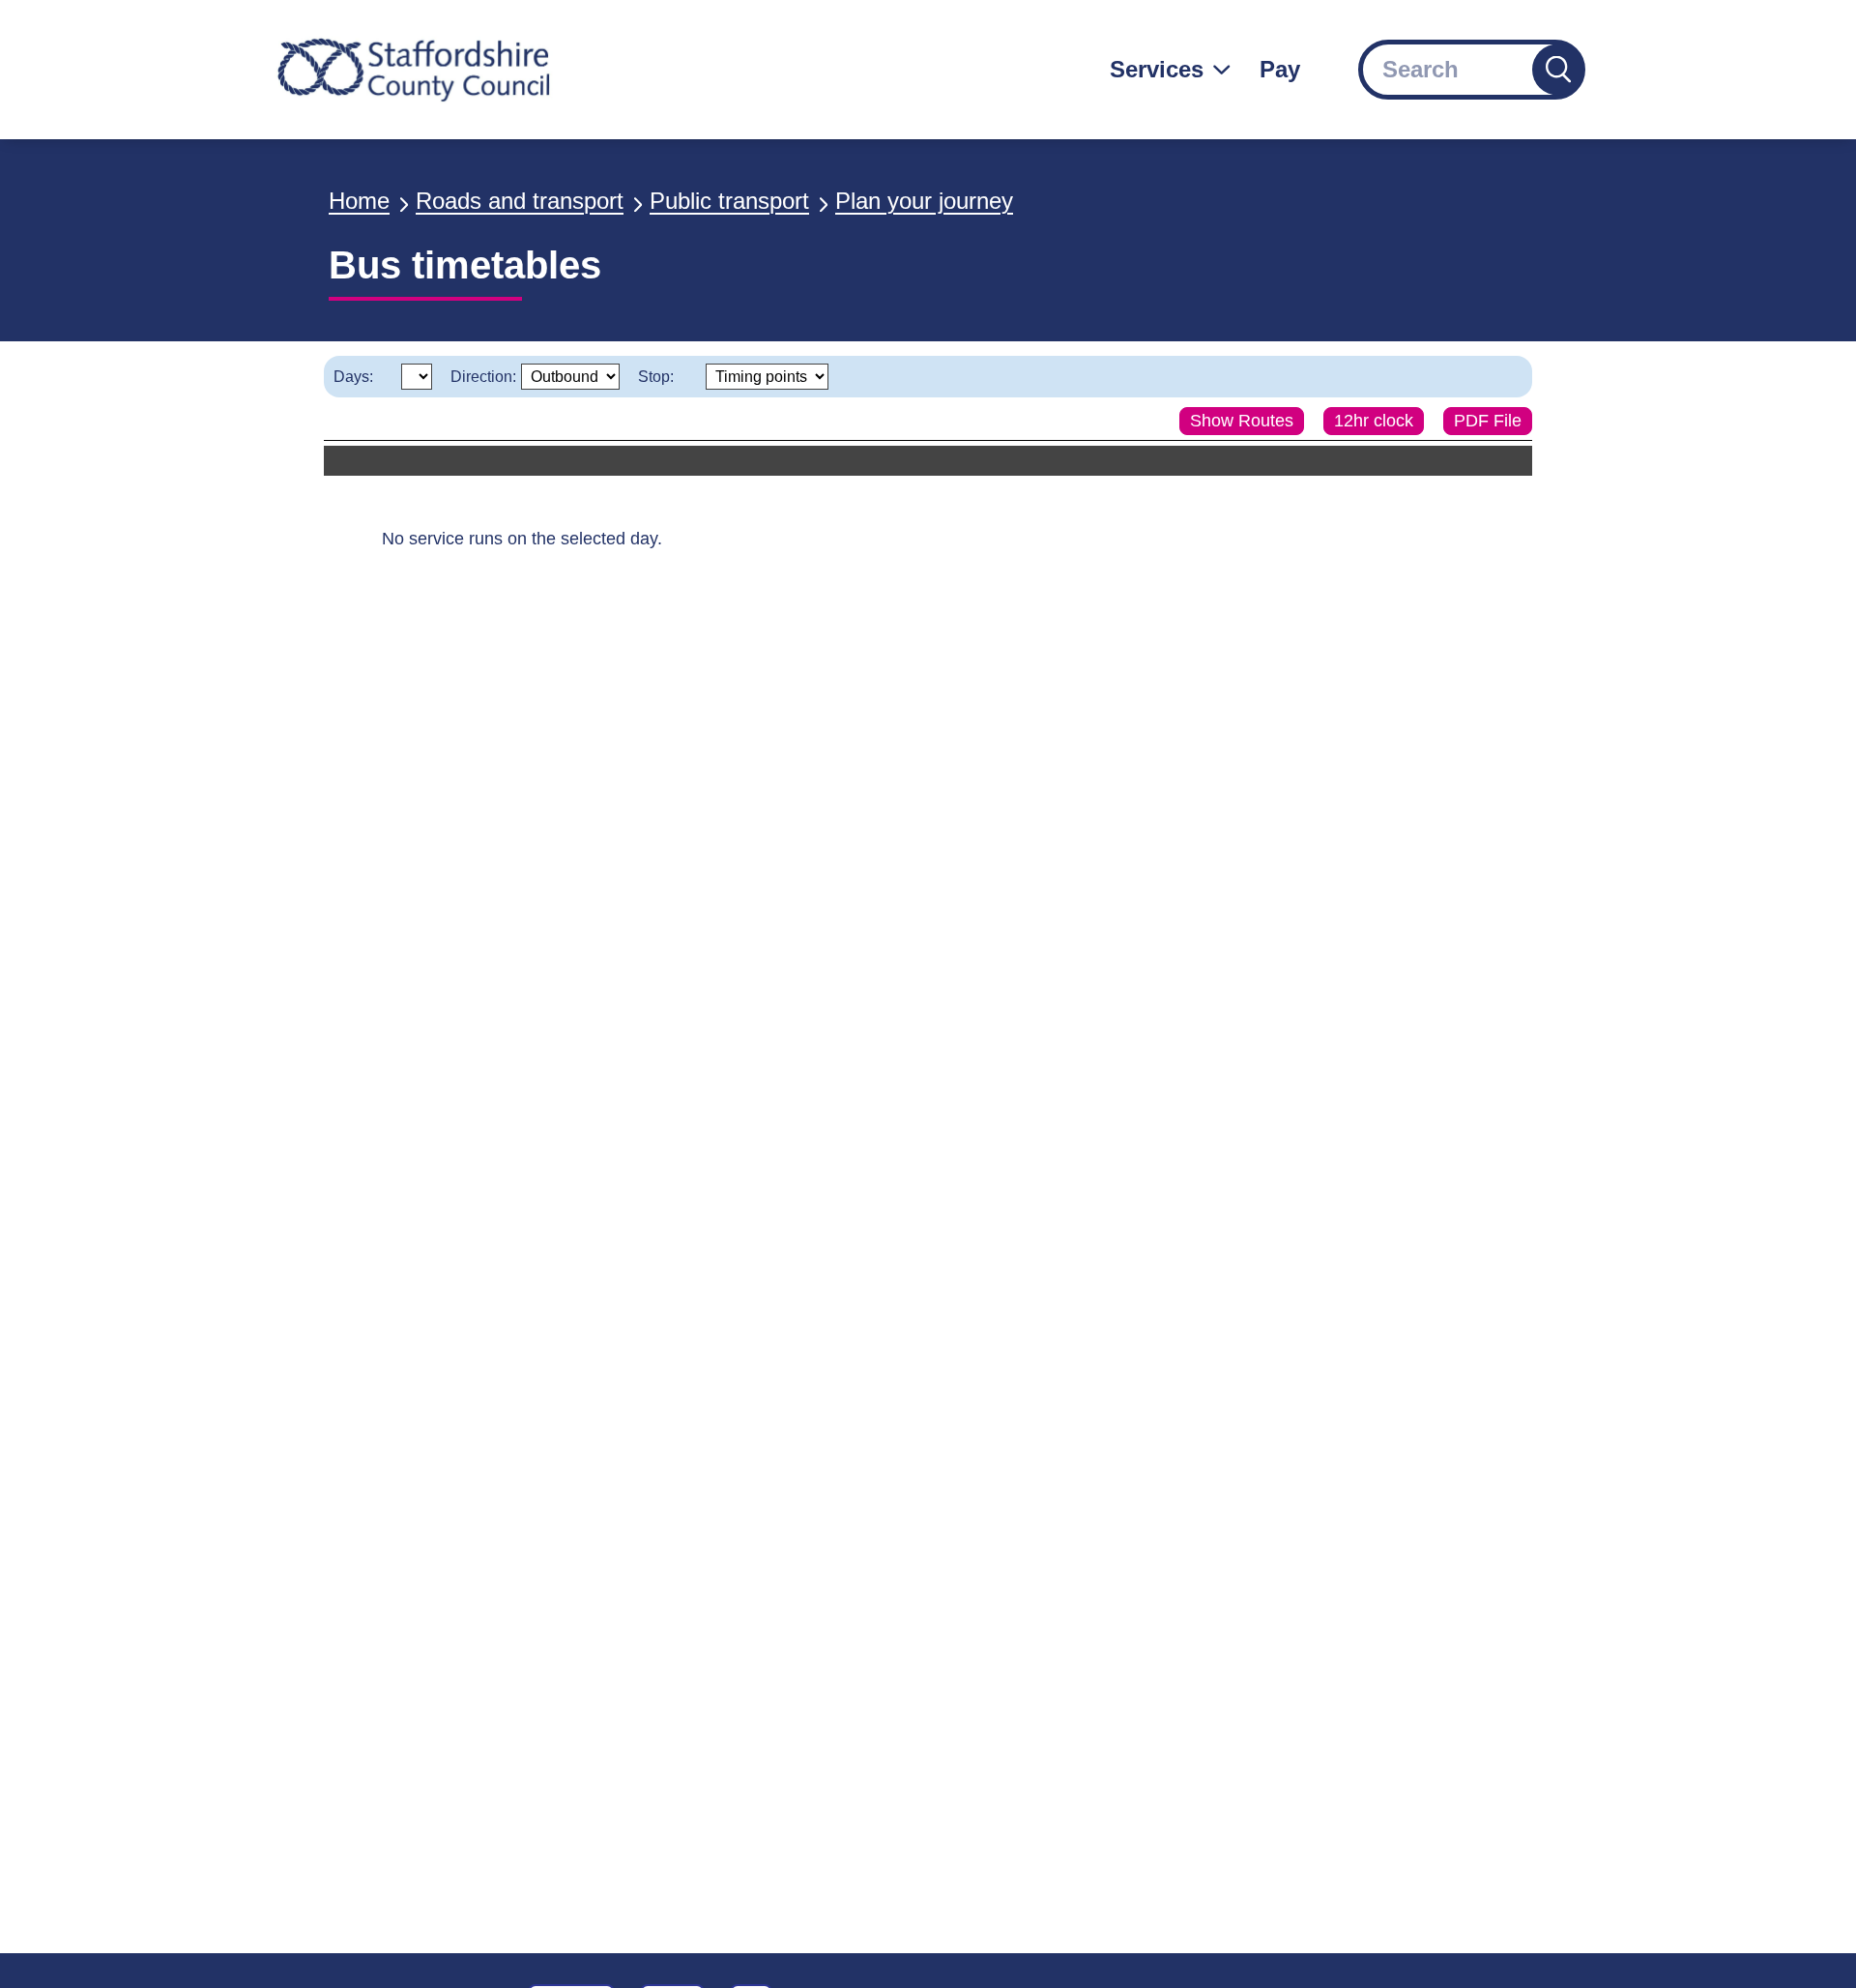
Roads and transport (520, 201)
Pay (1280, 69)
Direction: (483, 377)
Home (359, 201)
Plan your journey (924, 201)
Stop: (656, 377)
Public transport (729, 201)
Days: (353, 377)
